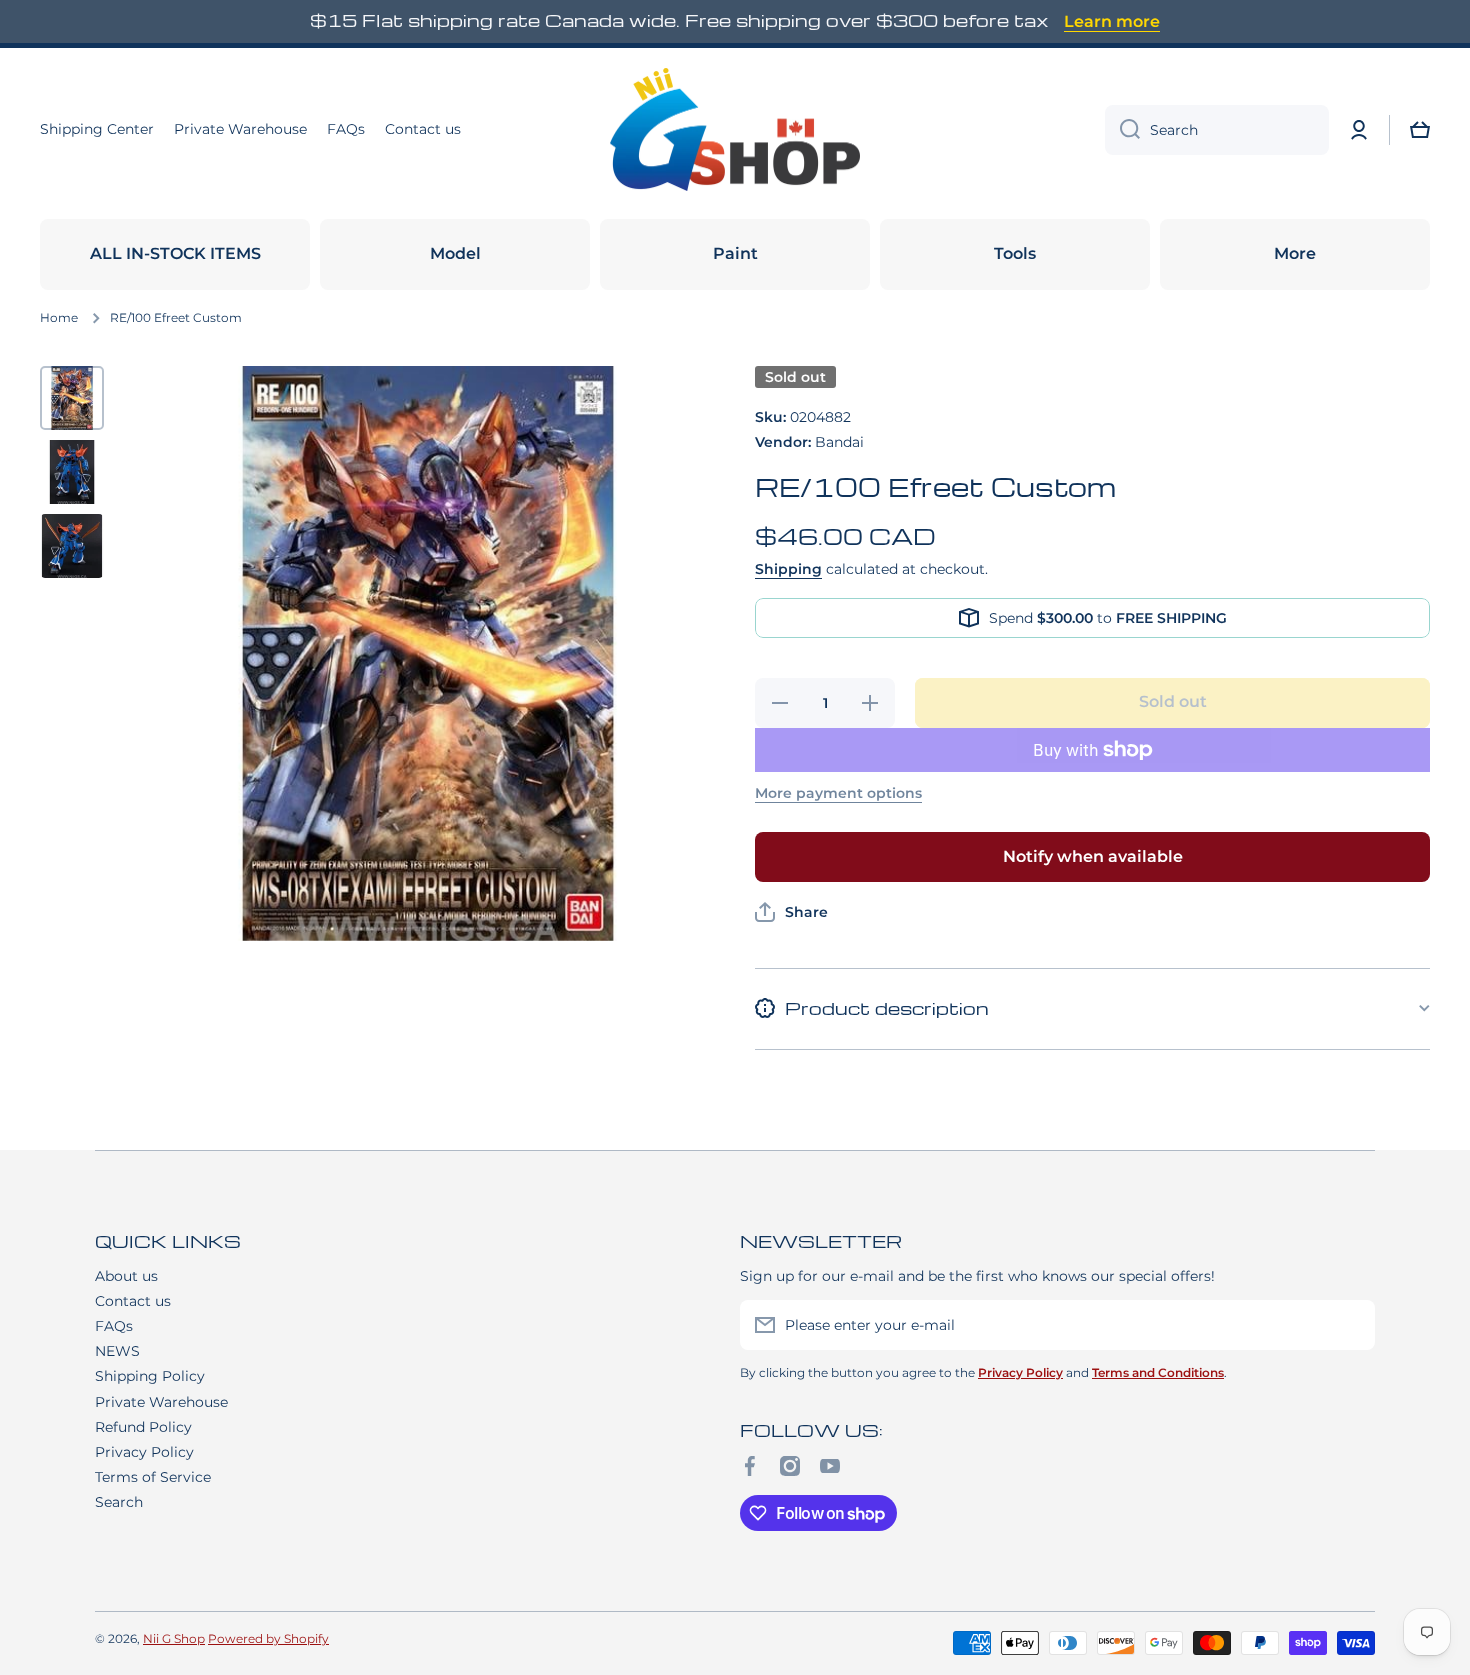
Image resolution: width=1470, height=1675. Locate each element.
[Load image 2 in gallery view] (72, 472)
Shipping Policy (150, 1376)
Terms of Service (153, 1477)
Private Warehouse (161, 1402)
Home (59, 317)
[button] (1420, 130)
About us (126, 1276)
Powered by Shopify (268, 1638)
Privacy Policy (144, 1452)
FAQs (114, 1326)
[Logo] (735, 130)
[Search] (1122, 130)
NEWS (117, 1351)
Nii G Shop (174, 1638)
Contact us (133, 1301)
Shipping (788, 569)
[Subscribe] (1350, 1325)
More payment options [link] (838, 793)
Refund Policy (143, 1427)
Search (119, 1502)
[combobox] (1217, 130)
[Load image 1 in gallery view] (72, 398)
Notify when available (1093, 856)
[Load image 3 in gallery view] (72, 546)
